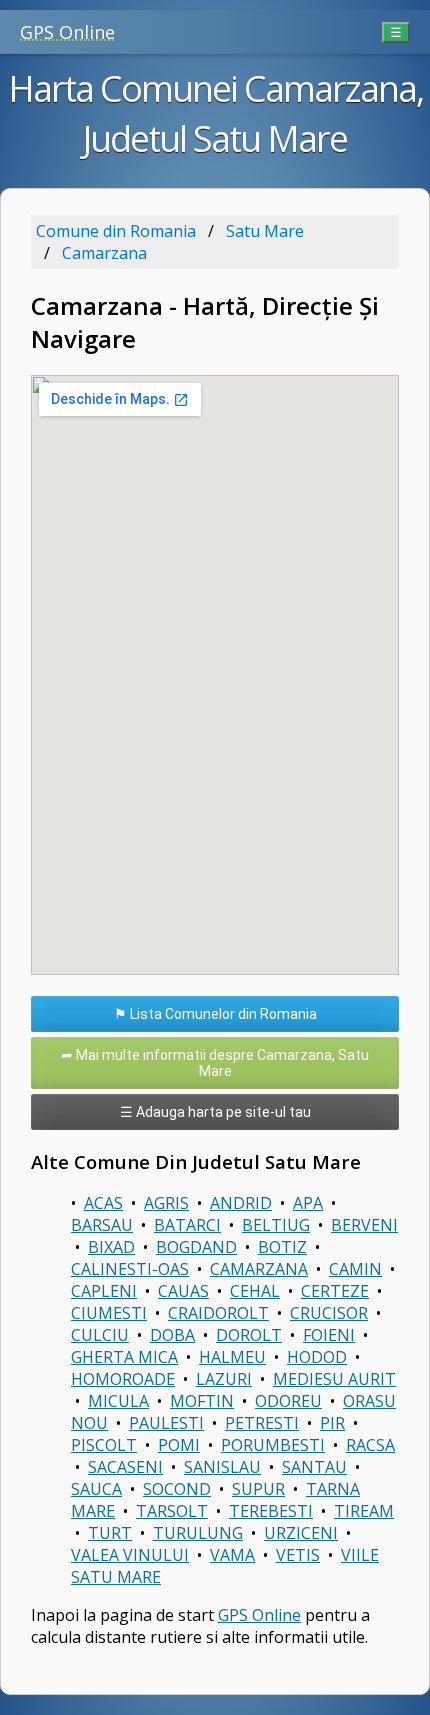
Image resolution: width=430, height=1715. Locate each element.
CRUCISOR (329, 1313)
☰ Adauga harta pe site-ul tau (215, 1112)
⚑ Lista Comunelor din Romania (215, 1014)
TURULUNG (198, 1533)
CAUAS (183, 1291)
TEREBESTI (271, 1511)
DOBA (172, 1335)
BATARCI (187, 1225)
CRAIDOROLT (218, 1313)
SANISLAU (222, 1467)
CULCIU (100, 1335)
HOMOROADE (123, 1379)
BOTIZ (282, 1247)
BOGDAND (196, 1247)
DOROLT (249, 1335)
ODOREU (288, 1401)
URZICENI (301, 1533)
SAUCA (96, 1489)
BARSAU (102, 1225)
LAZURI (224, 1379)
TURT (110, 1533)
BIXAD (111, 1247)
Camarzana (104, 253)
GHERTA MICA (124, 1357)
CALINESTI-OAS (130, 1269)
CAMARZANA (259, 1269)
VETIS (298, 1555)
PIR (332, 1423)
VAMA (232, 1555)
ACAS (103, 1203)
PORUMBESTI (273, 1445)
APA (308, 1203)
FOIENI (329, 1335)
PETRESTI (262, 1423)
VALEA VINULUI (130, 1555)
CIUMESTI (109, 1313)
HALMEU (232, 1357)
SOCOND (177, 1489)
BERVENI (364, 1225)
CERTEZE (335, 1291)
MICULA (118, 1401)
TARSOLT (172, 1511)
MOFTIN (202, 1401)
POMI (179, 1445)
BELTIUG (276, 1225)
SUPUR (258, 1489)
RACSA (370, 1445)
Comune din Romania (116, 231)
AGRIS (166, 1203)
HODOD (317, 1357)
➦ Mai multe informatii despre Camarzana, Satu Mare (215, 1063)
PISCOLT (104, 1445)
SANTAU (314, 1467)
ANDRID (241, 1203)
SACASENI (125, 1467)
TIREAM (364, 1511)
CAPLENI (104, 1291)
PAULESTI (166, 1423)
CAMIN (355, 1269)
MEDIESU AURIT (334, 1379)
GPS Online (67, 32)
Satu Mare (265, 231)
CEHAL (255, 1291)
